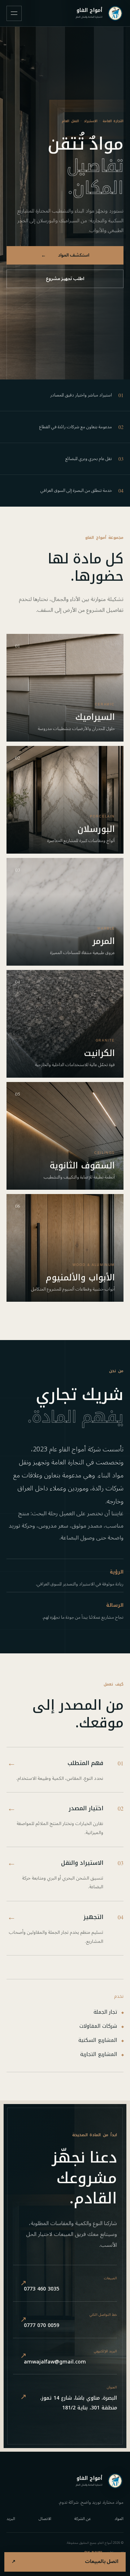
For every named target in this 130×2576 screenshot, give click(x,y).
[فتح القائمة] (14, 13)
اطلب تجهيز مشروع (65, 279)
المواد (119, 2519)
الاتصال (45, 2519)
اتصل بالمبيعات (65, 2562)
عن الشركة (83, 2519)
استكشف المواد (65, 255)
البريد (11, 2519)
